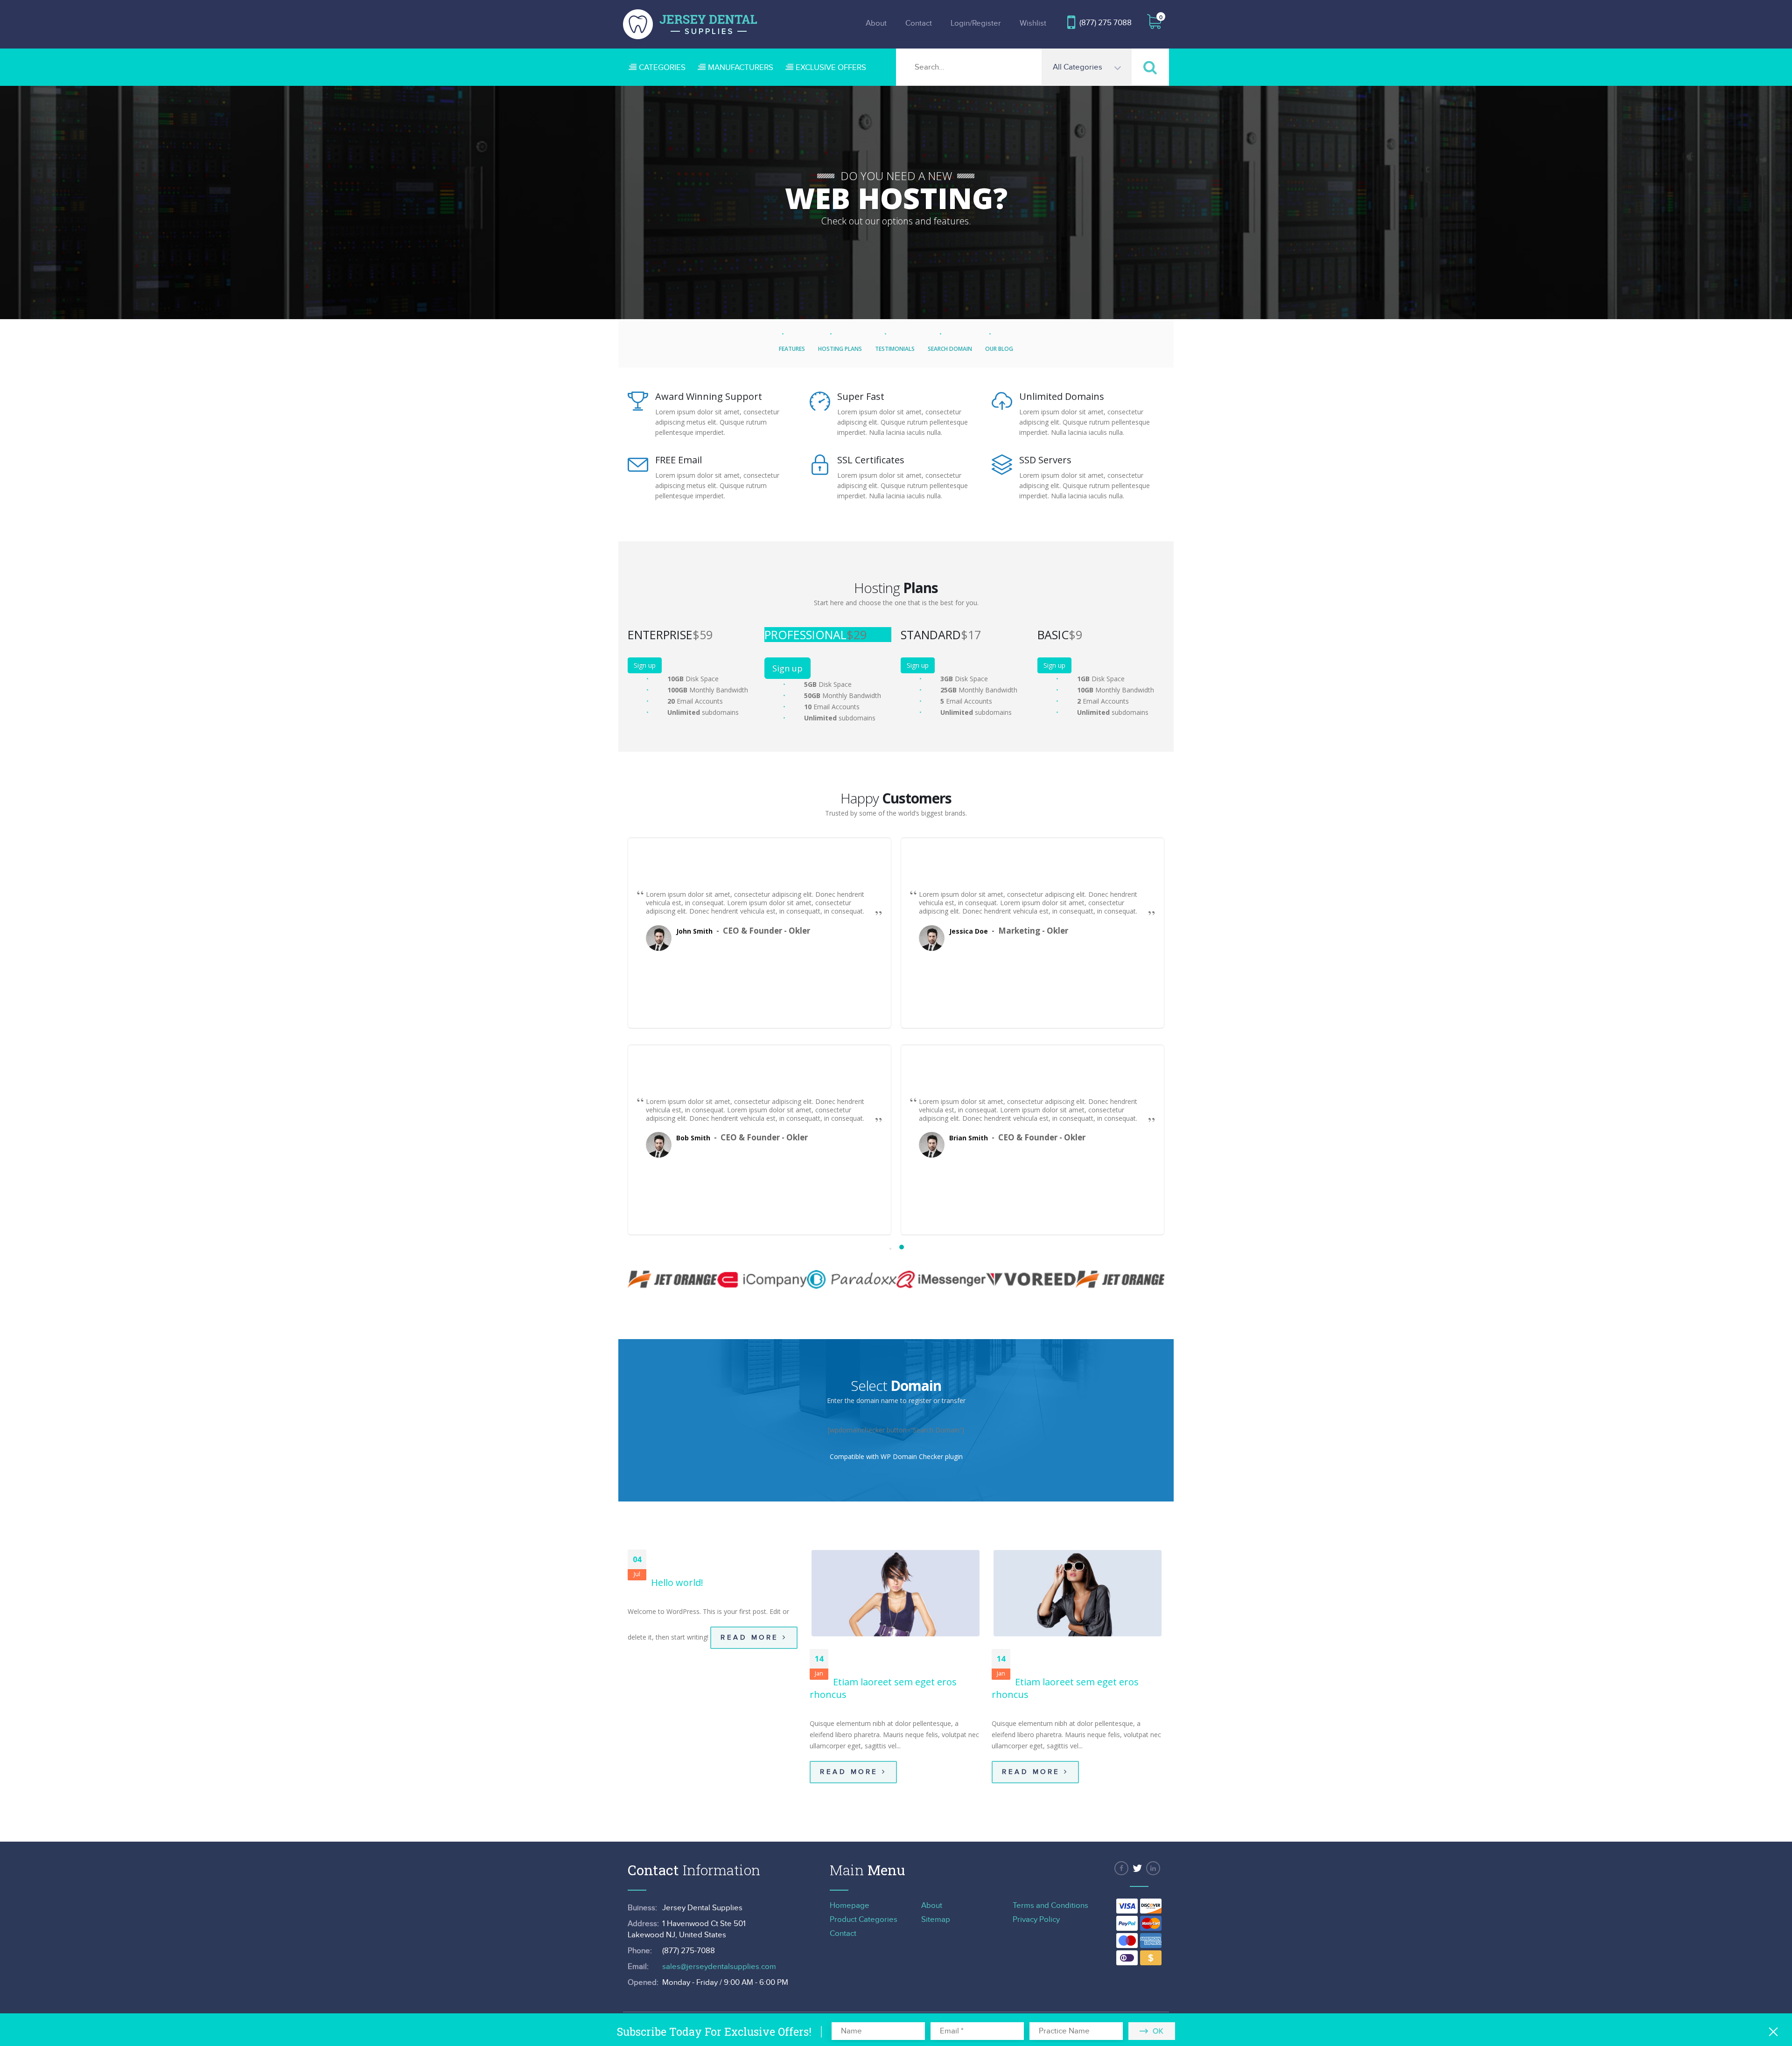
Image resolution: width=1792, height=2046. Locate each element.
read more (752, 1637)
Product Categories (864, 1920)
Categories (662, 68)
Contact (919, 23)
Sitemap (936, 1920)
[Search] (1150, 67)
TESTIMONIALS (895, 349)
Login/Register (976, 23)
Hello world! (677, 1582)
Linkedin (1153, 1868)
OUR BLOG (999, 349)
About (876, 23)
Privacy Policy (1036, 1920)
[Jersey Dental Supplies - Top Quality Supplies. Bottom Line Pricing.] (690, 24)
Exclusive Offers (831, 68)
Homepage (850, 1906)
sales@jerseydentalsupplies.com (719, 1967)
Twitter (1137, 1868)
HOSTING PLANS (840, 349)
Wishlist (1033, 23)
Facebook (1121, 1868)
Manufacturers (741, 68)
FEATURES (792, 349)
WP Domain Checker (912, 1456)
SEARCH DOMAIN (950, 349)
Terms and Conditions (1050, 1906)
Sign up (645, 665)
